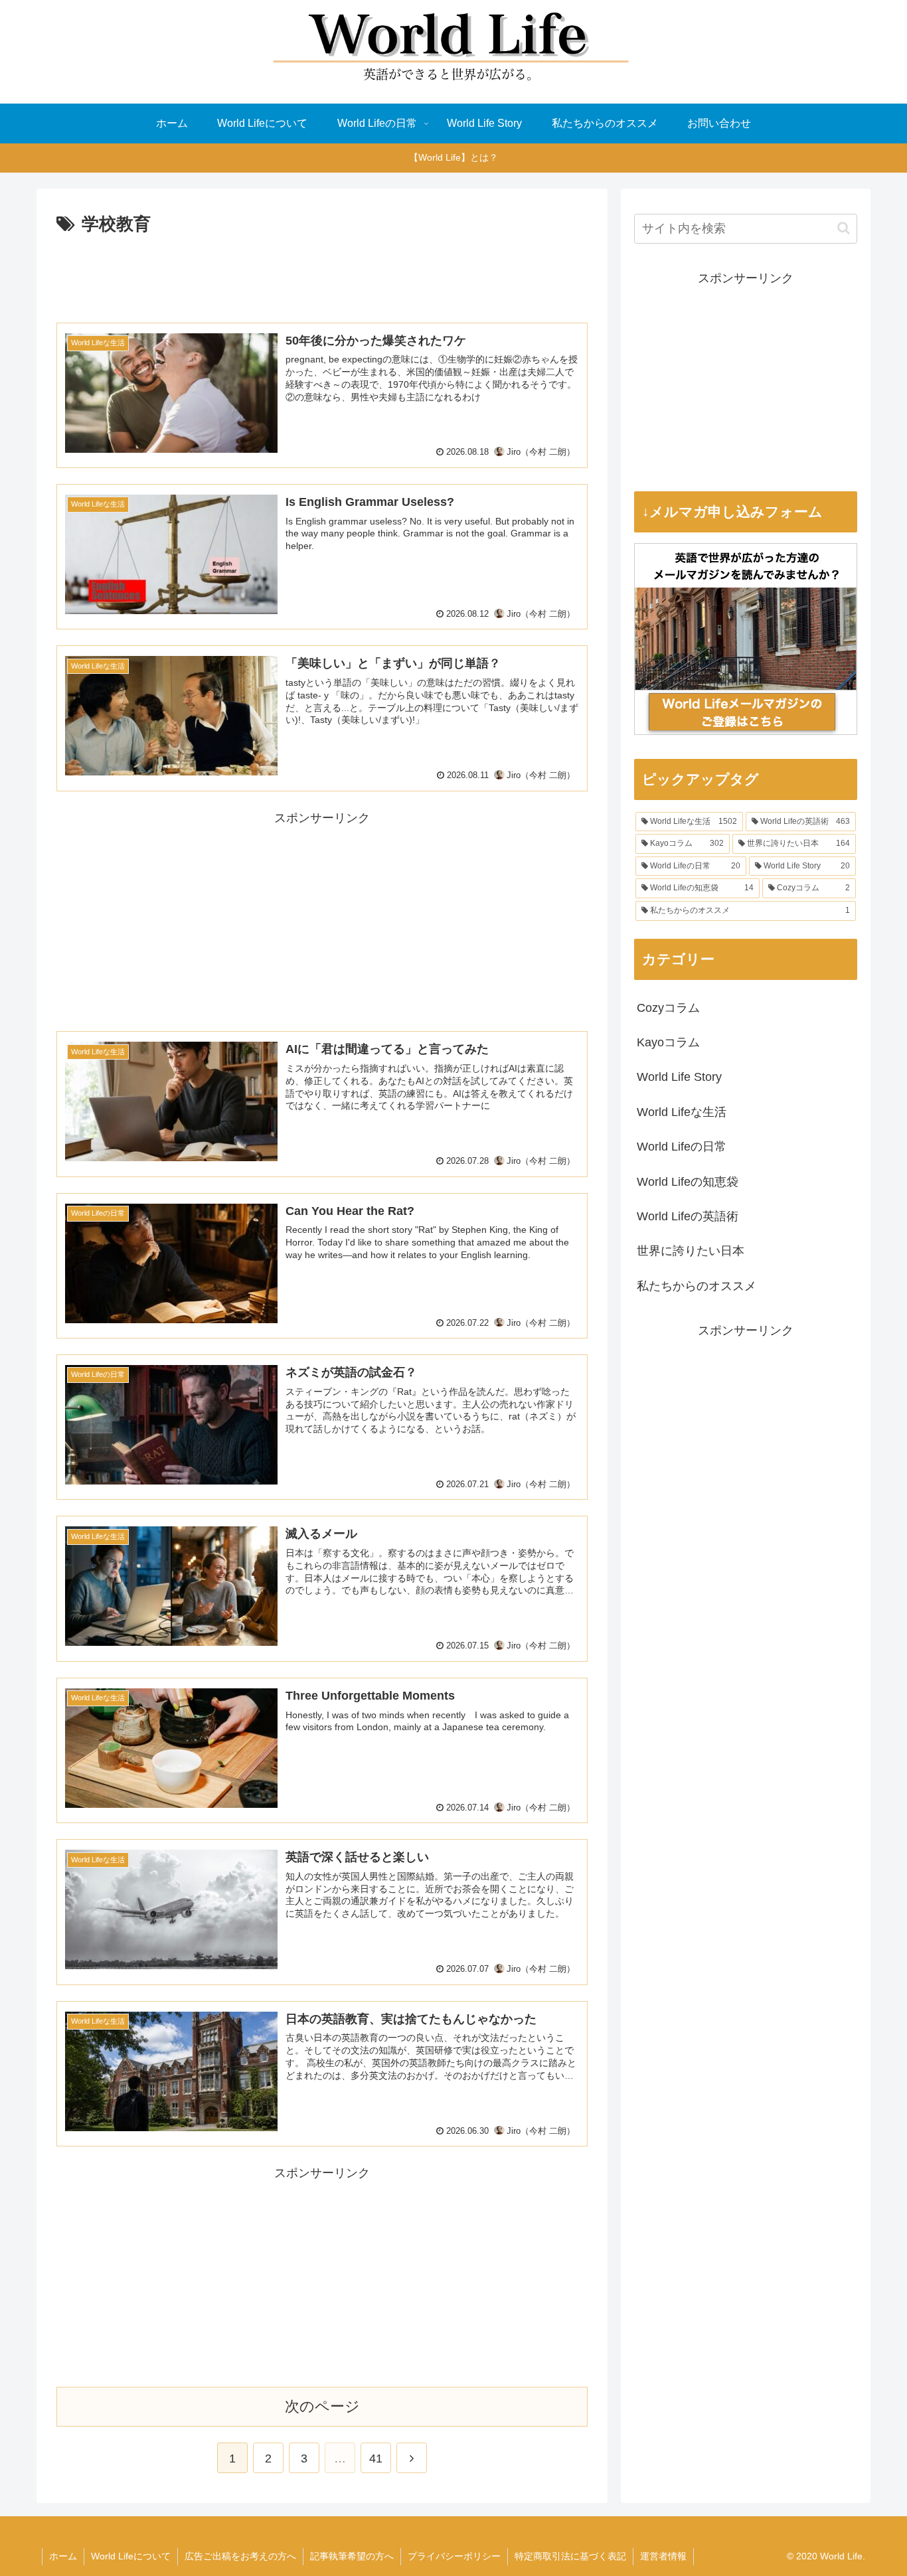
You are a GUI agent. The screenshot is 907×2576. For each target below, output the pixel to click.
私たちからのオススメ (697, 1286)
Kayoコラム (668, 1042)
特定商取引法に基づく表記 (570, 2556)
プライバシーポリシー (454, 2556)
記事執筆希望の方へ (352, 2556)
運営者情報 (663, 2556)
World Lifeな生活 (682, 1112)
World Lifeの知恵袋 (688, 1182)
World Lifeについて (131, 2556)
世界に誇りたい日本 (691, 1251)
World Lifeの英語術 (688, 1216)
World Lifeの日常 (682, 1147)
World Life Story (679, 1077)
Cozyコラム (668, 1008)
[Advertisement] (322, 276)
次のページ (322, 2406)
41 (376, 2458)
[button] (844, 228)
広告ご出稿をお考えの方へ (240, 2556)
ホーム (63, 2556)
